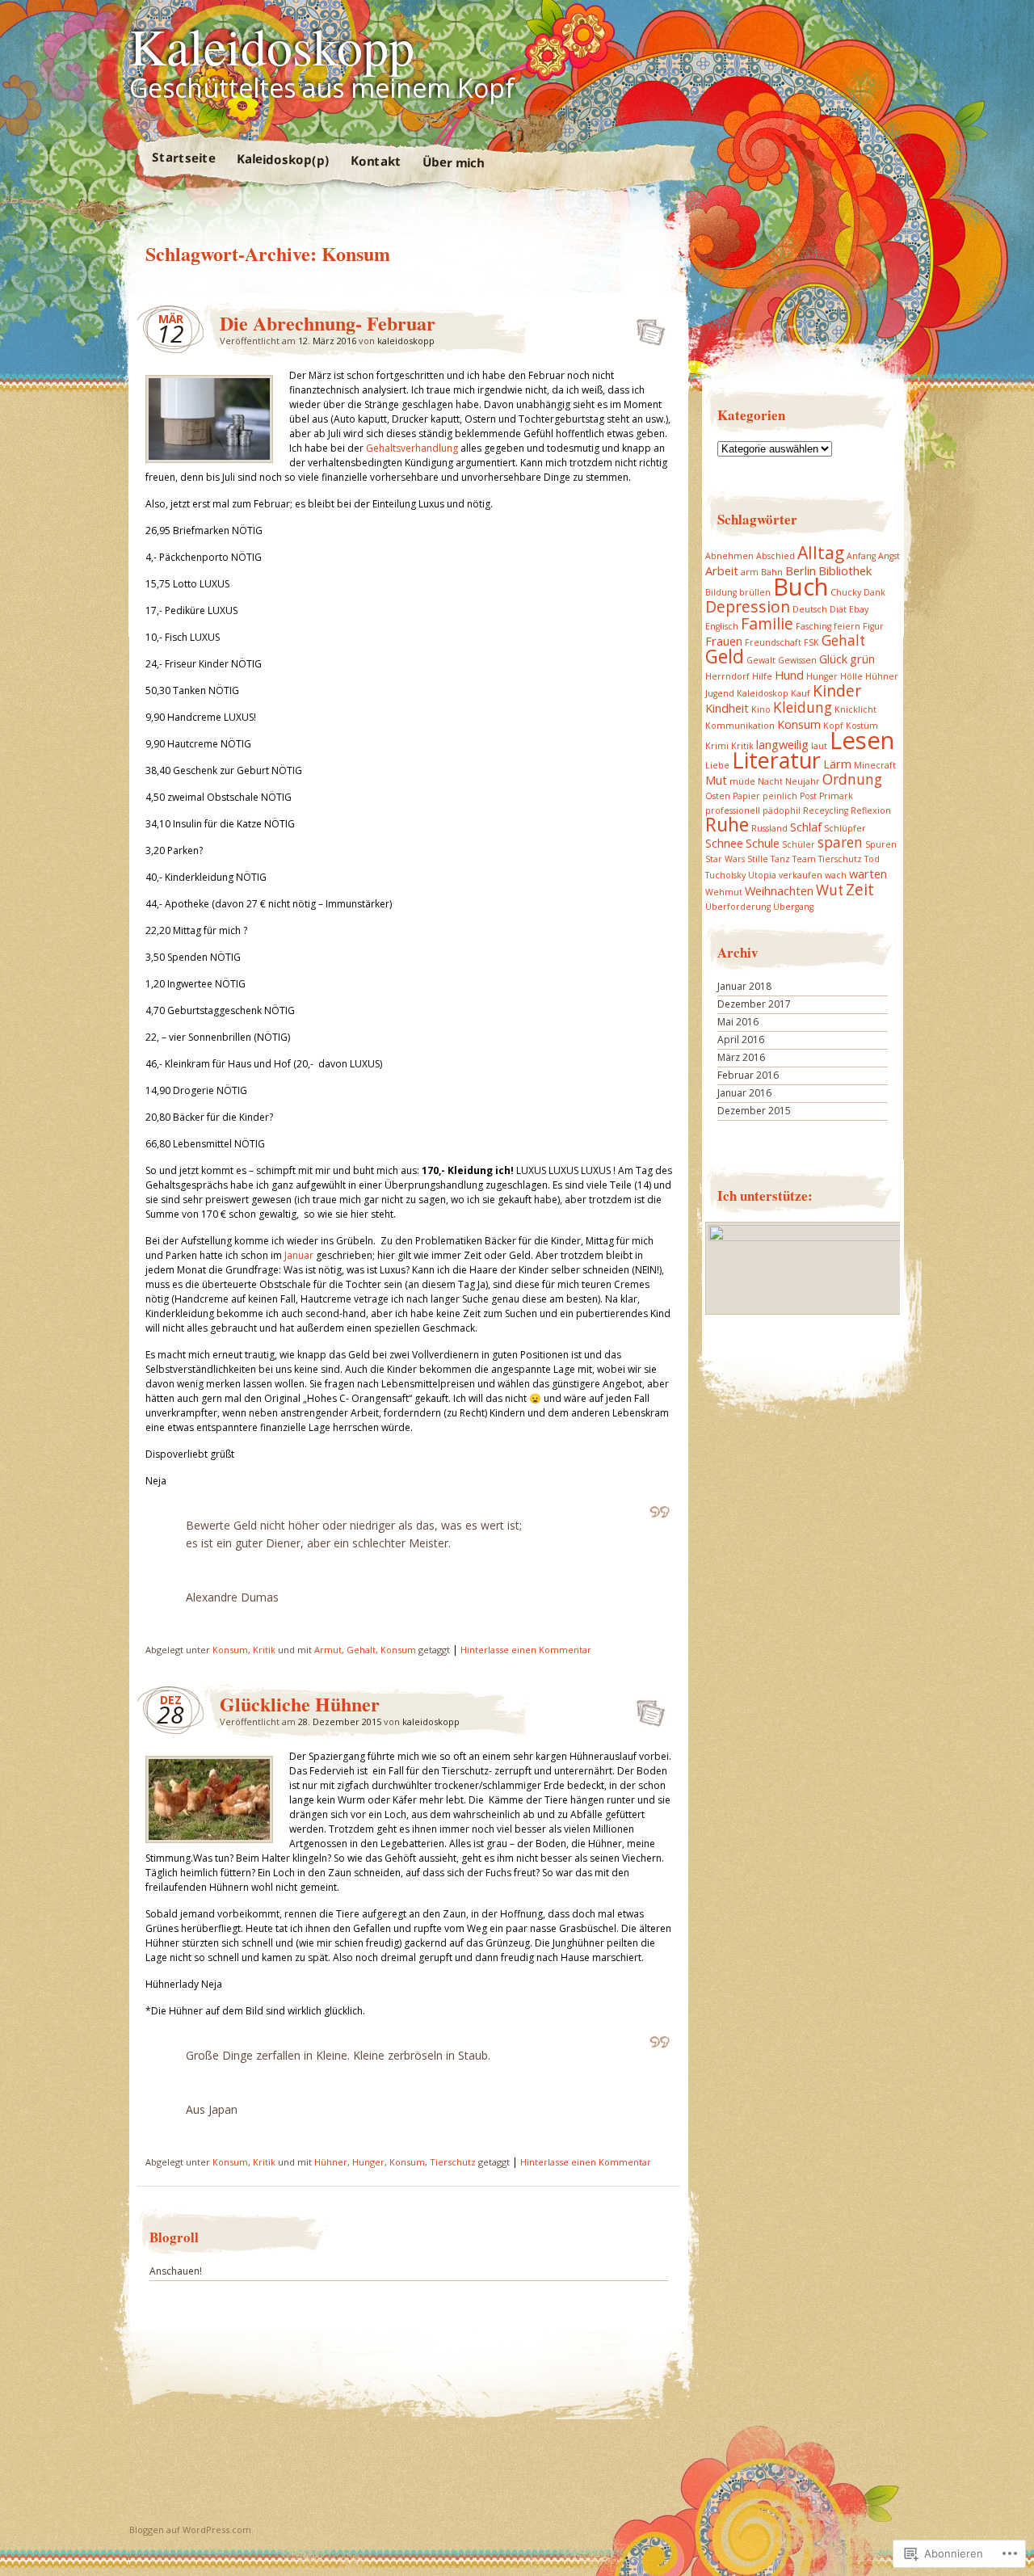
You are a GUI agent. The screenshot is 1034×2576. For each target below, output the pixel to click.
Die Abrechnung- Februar (328, 323)
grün (862, 659)
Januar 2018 (744, 986)
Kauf (801, 693)
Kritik (264, 1650)
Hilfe (762, 676)
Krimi (717, 746)
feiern (847, 626)
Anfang (861, 556)
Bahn (772, 572)
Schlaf (806, 827)
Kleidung (803, 707)
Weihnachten (779, 890)
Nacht (770, 781)
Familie (767, 623)
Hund (789, 675)
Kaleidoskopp (272, 45)
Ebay (859, 609)
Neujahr (803, 781)
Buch (801, 587)
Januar (299, 1255)
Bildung (721, 592)
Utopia (762, 875)
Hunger (368, 2162)
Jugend (720, 693)
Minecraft (875, 765)
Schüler (799, 844)
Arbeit (722, 570)
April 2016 (741, 1040)
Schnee (724, 843)
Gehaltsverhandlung (412, 448)
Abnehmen (729, 556)
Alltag (821, 552)
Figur (873, 626)
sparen (840, 842)
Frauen (724, 641)
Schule (763, 843)
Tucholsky (725, 875)
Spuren (881, 844)
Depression (748, 606)
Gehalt (361, 1650)
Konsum (230, 1650)
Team (804, 859)
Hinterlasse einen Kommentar (526, 1650)
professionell (733, 810)
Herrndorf (727, 676)
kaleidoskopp (406, 341)
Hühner (331, 2162)
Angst (889, 556)
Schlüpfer (845, 828)
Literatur (776, 760)
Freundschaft (773, 642)
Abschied (775, 556)
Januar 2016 (744, 1093)
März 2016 (741, 1057)
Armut (328, 1650)
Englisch (722, 626)
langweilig (782, 744)
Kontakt (375, 160)
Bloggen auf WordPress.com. (191, 2530)
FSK (811, 642)
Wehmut (724, 892)
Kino (761, 709)
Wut (830, 890)
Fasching (813, 626)
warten (868, 873)
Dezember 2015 (754, 1111)
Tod (872, 859)
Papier (746, 796)
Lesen (862, 740)
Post (808, 796)
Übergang (793, 907)
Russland (769, 828)
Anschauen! (176, 2271)
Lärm (837, 764)
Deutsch (810, 609)
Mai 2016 (738, 1022)
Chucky (846, 592)
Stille (758, 859)
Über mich (452, 162)
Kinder (837, 690)
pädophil (782, 810)
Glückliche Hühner (300, 1704)
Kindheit (727, 708)
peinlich (780, 796)
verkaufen (801, 875)
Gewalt (761, 660)
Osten (718, 796)
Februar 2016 (748, 1075)
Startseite (183, 157)
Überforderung (738, 907)
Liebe (717, 765)
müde (742, 781)
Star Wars (725, 859)
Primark (836, 796)
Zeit (860, 889)
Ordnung (852, 779)
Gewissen (797, 660)
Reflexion (871, 810)
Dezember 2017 (754, 1004)
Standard (646, 327)
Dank (874, 592)
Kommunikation (740, 726)
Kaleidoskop (763, 693)
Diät (838, 609)
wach (836, 875)
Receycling (826, 810)
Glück (833, 659)
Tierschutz (453, 2162)
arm (750, 572)
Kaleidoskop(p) (282, 159)
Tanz (780, 859)
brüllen (755, 592)
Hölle (851, 676)
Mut (716, 780)
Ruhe (727, 825)
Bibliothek (845, 570)
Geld (725, 657)
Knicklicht (855, 709)
